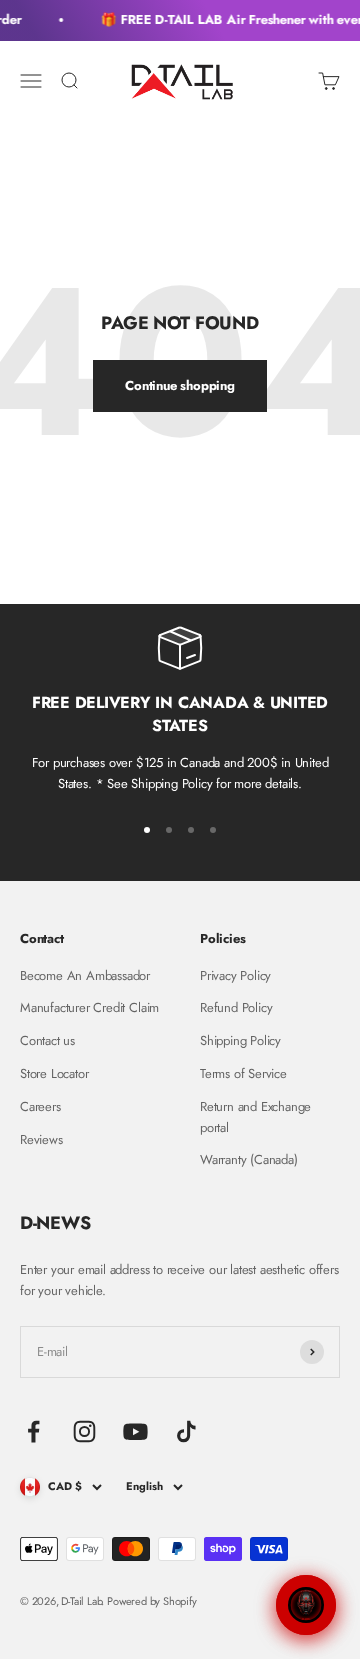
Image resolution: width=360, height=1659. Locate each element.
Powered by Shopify (152, 1601)
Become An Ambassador (85, 975)
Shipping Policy (240, 1040)
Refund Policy (236, 1007)
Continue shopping (180, 385)
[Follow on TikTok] (186, 1431)
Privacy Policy (235, 975)
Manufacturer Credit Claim (89, 1007)
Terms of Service (243, 1073)
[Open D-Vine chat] (306, 1605)
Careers (40, 1106)
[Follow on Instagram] (84, 1431)
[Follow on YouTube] (135, 1431)
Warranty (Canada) (249, 1159)
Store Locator (54, 1073)
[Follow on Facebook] (33, 1431)
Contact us (47, 1040)
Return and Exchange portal (255, 1117)
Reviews (41, 1139)
